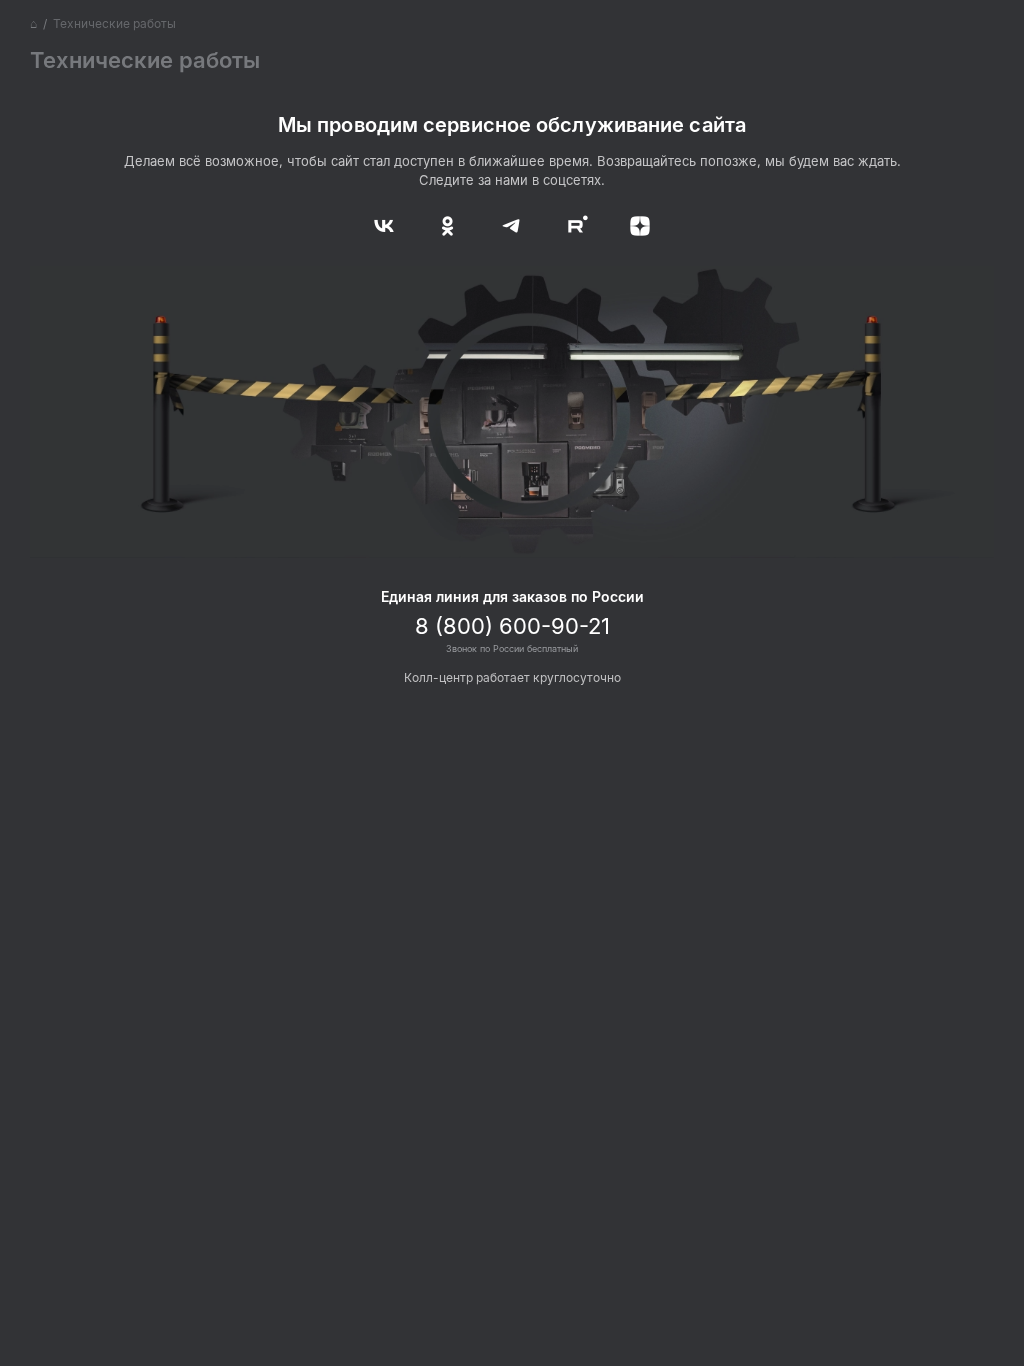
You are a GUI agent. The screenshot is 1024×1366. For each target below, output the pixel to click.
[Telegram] (512, 224)
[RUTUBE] (574, 224)
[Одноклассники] (450, 224)
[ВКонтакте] (388, 224)
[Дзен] (636, 224)
